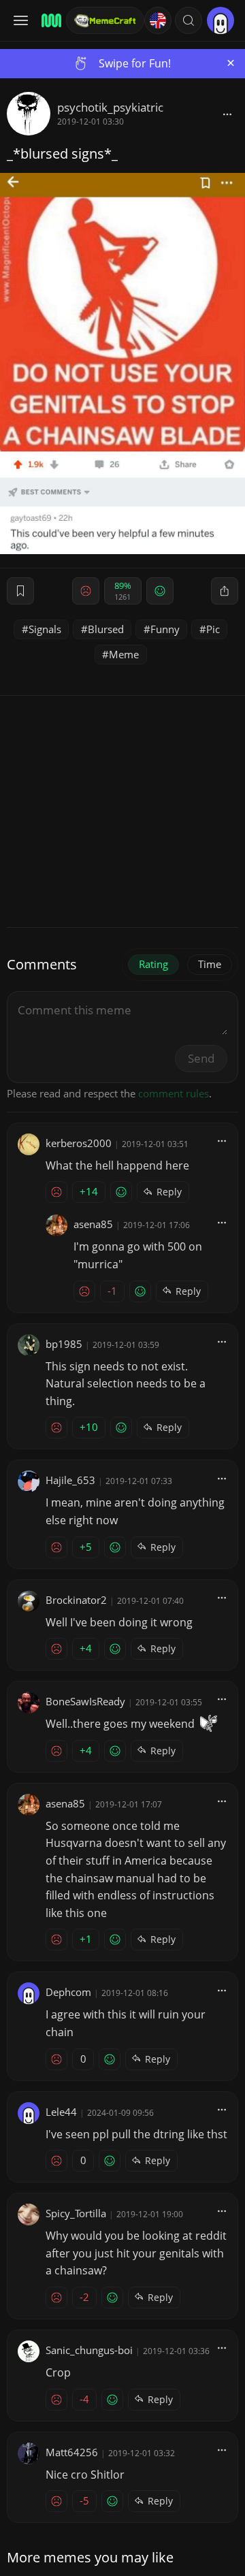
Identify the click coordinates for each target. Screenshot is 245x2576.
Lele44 (61, 2112)
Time (210, 964)
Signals (45, 629)
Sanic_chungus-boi (89, 2350)
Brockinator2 (76, 1600)
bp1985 (64, 1344)
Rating (153, 964)
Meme (124, 654)
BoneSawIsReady (85, 1701)
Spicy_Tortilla (76, 2213)
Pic (213, 629)
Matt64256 (72, 2452)
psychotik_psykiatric (110, 107)
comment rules (174, 1093)
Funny (165, 629)
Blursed (106, 629)
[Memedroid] (49, 20)
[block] (227, 114)
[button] (189, 20)
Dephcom (68, 1992)
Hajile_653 (70, 1480)
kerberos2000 (79, 1143)
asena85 (93, 1224)
